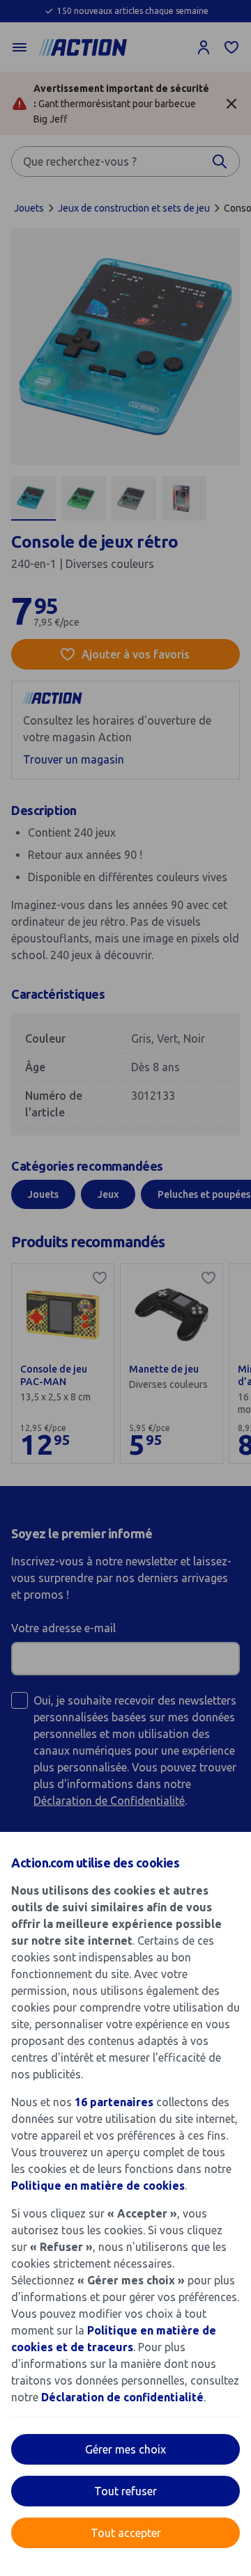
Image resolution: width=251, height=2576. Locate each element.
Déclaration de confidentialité (122, 2397)
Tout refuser (125, 2491)
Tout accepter (126, 2533)
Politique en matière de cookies (98, 2186)
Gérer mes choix (125, 2449)
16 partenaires (114, 2102)
